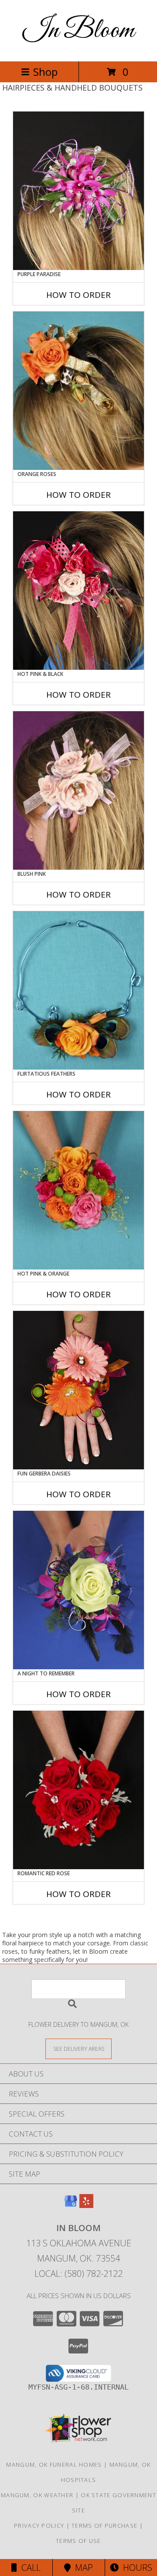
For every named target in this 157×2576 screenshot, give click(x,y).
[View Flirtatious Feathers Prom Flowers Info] (78, 990)
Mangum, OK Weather (37, 2495)
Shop (45, 72)
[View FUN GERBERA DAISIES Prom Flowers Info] (78, 1390)
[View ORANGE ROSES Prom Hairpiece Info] (78, 391)
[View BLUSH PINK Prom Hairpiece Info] (78, 790)
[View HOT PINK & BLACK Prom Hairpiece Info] (78, 591)
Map (82, 2568)
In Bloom (78, 31)
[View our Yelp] (86, 2205)
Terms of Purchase (104, 2525)
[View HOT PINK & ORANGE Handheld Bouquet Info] (78, 1190)
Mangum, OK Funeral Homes (54, 2465)
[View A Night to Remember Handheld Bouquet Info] (78, 1590)
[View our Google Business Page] (71, 2205)
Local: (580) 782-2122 (78, 2274)
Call (29, 2568)
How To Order (78, 295)
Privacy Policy (39, 2525)
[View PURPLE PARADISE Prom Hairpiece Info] (78, 191)
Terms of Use (78, 2541)
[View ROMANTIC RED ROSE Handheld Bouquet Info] (78, 1790)
